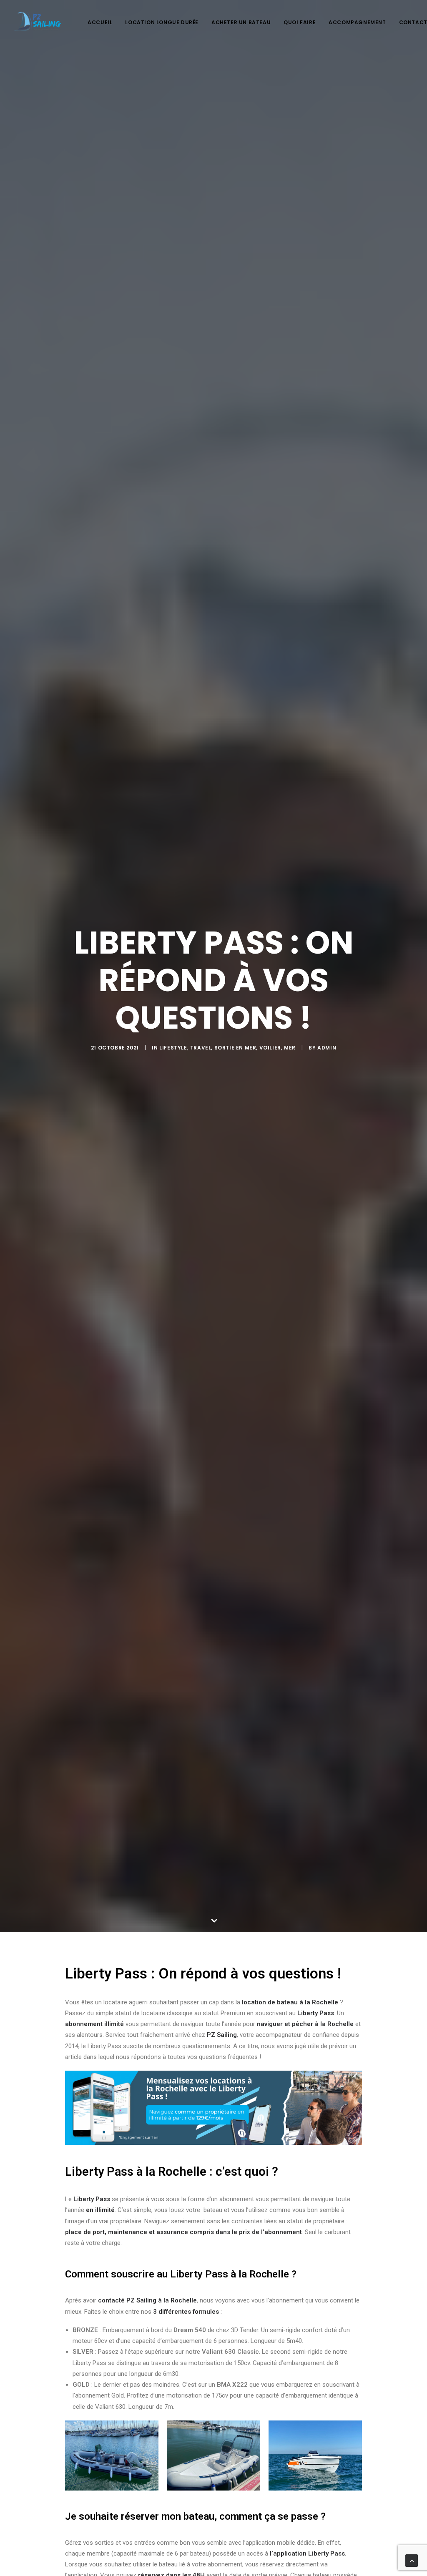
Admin (327, 1048)
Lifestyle (173, 1048)
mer (290, 1048)
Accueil (100, 22)
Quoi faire (300, 22)
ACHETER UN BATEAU (241, 22)
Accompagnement (357, 22)
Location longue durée (162, 22)
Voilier (270, 1048)
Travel (201, 1048)
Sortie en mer (235, 1048)
